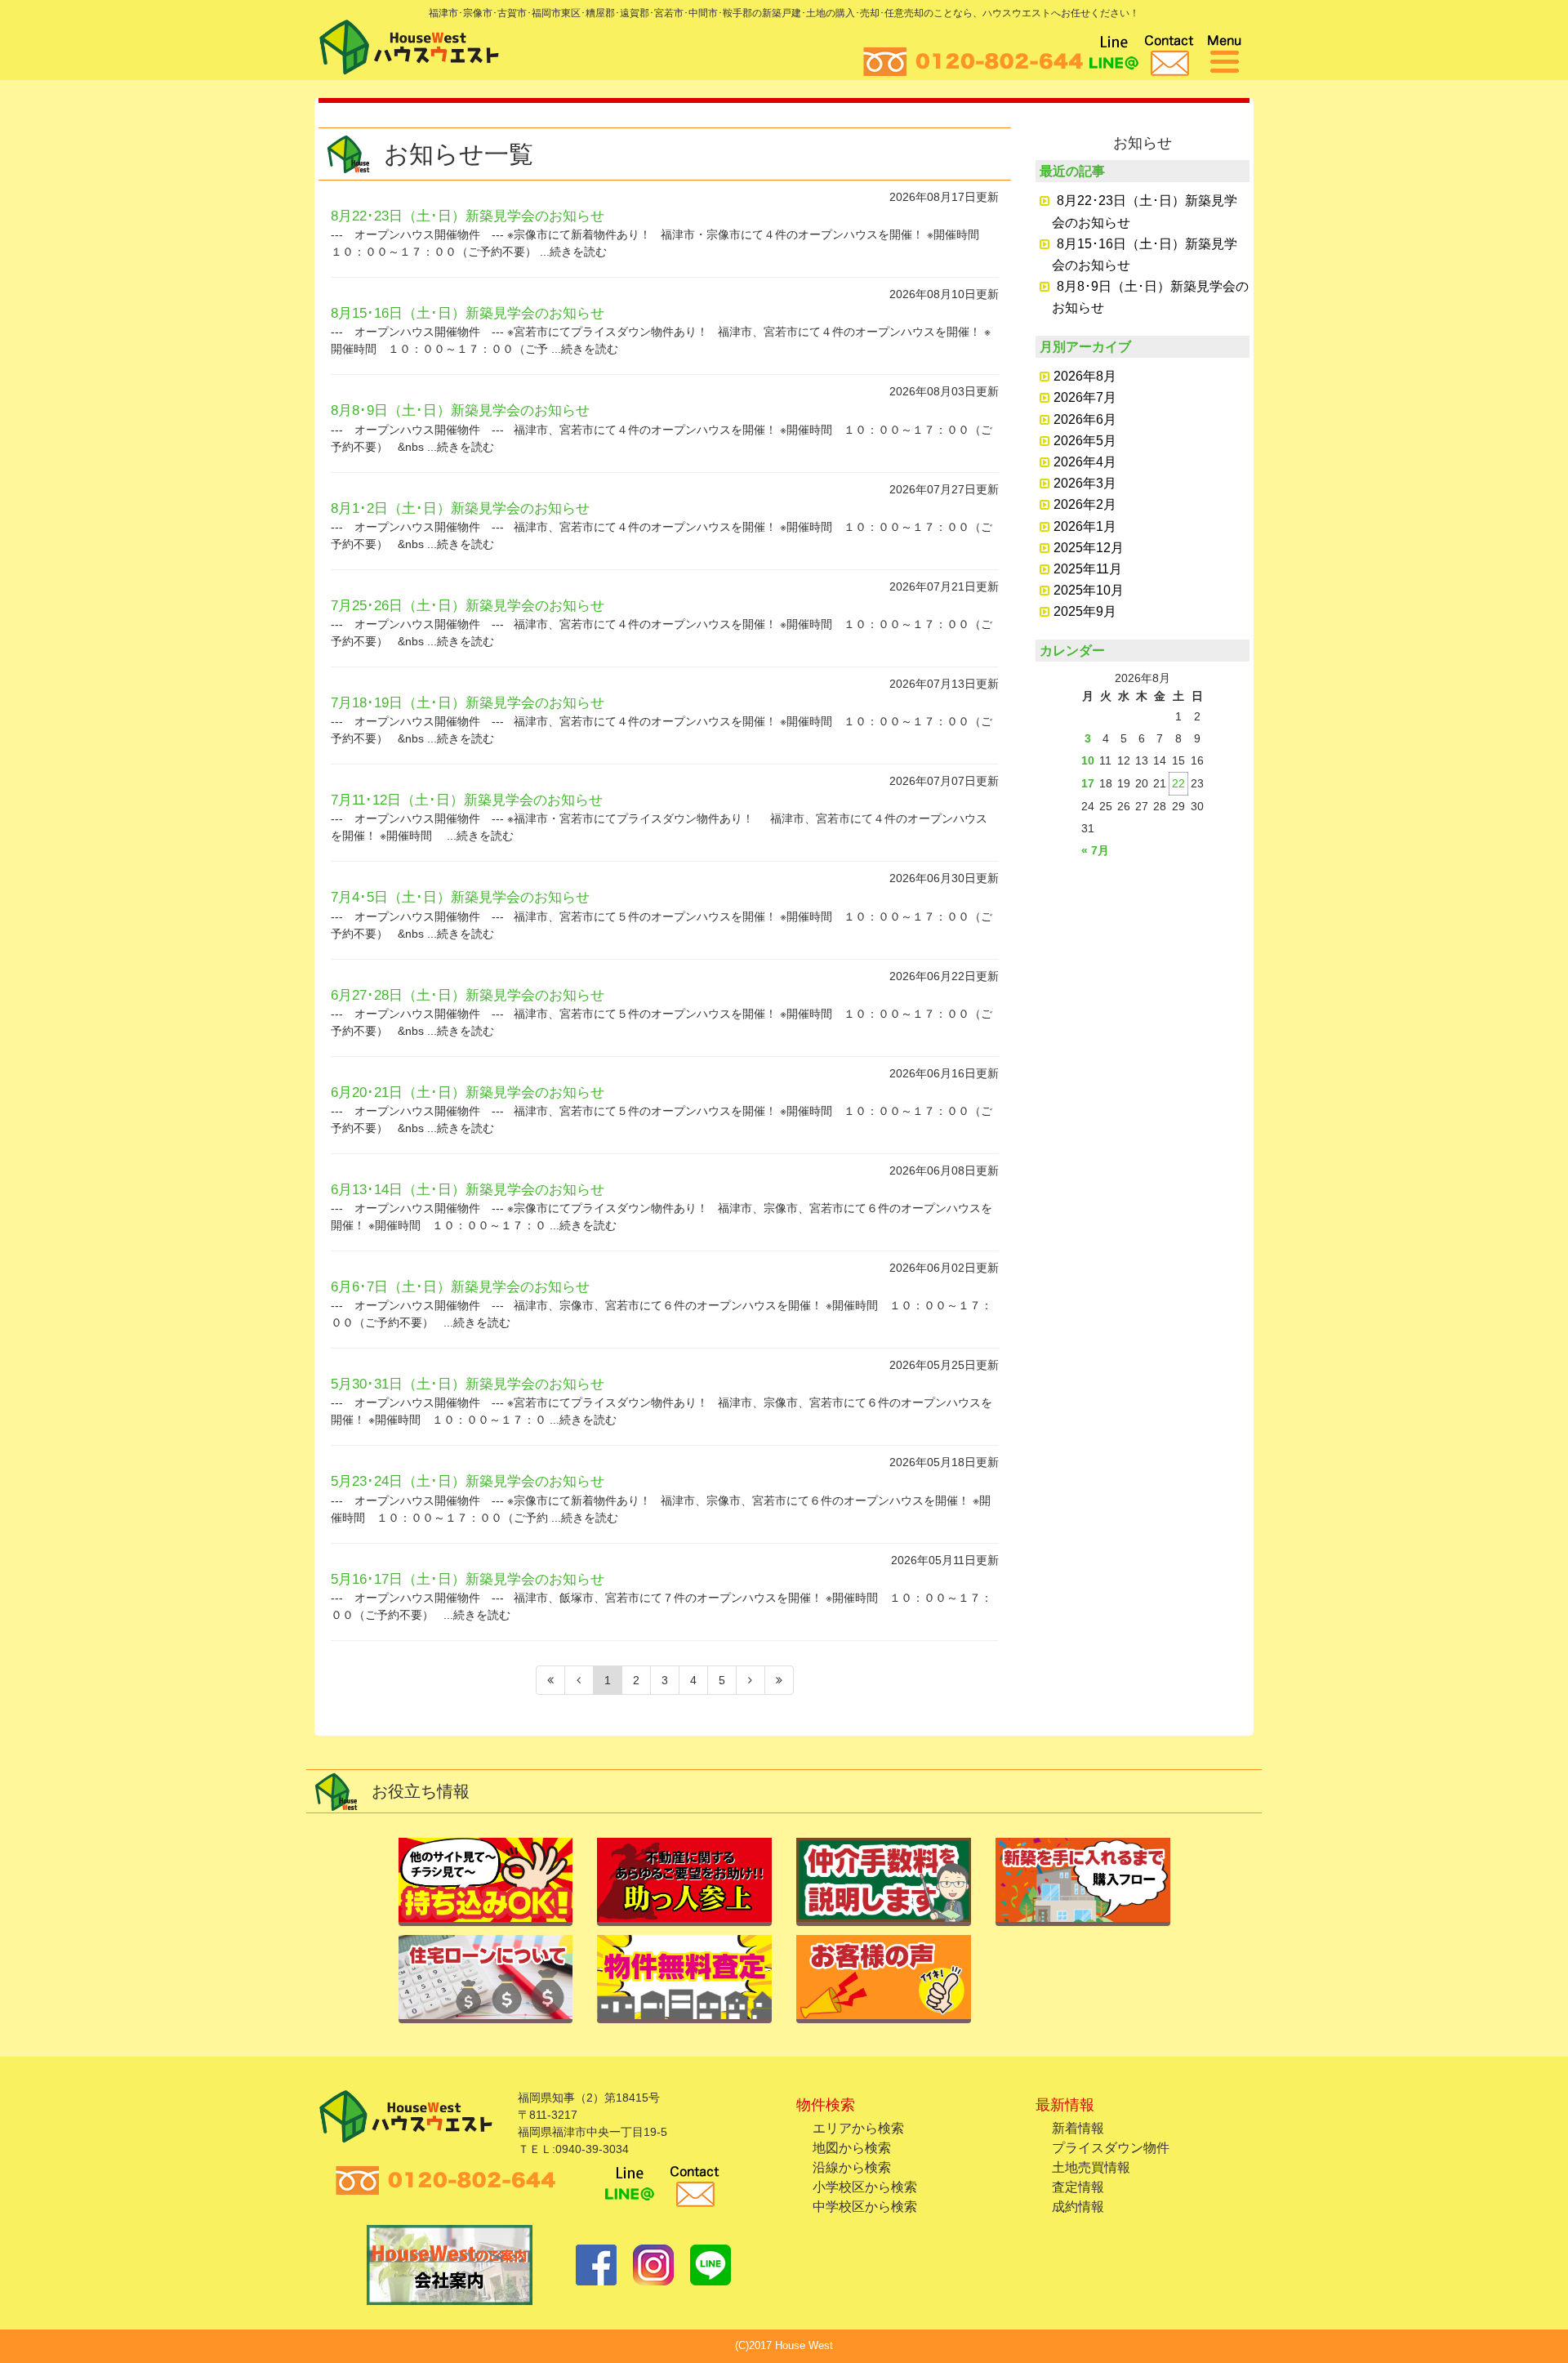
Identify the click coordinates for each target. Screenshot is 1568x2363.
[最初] (550, 1680)
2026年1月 (1085, 526)
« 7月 (1095, 850)
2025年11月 (1088, 569)
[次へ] (751, 1680)
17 (1088, 783)
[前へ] (579, 1680)
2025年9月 (1085, 611)
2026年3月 (1085, 483)
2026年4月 (1085, 462)
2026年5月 (1085, 441)
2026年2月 (1085, 504)
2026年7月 (1085, 397)
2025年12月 (1089, 548)
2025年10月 (1089, 590)
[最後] (779, 1680)
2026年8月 (1085, 376)
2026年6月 (1085, 419)
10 (1088, 760)
